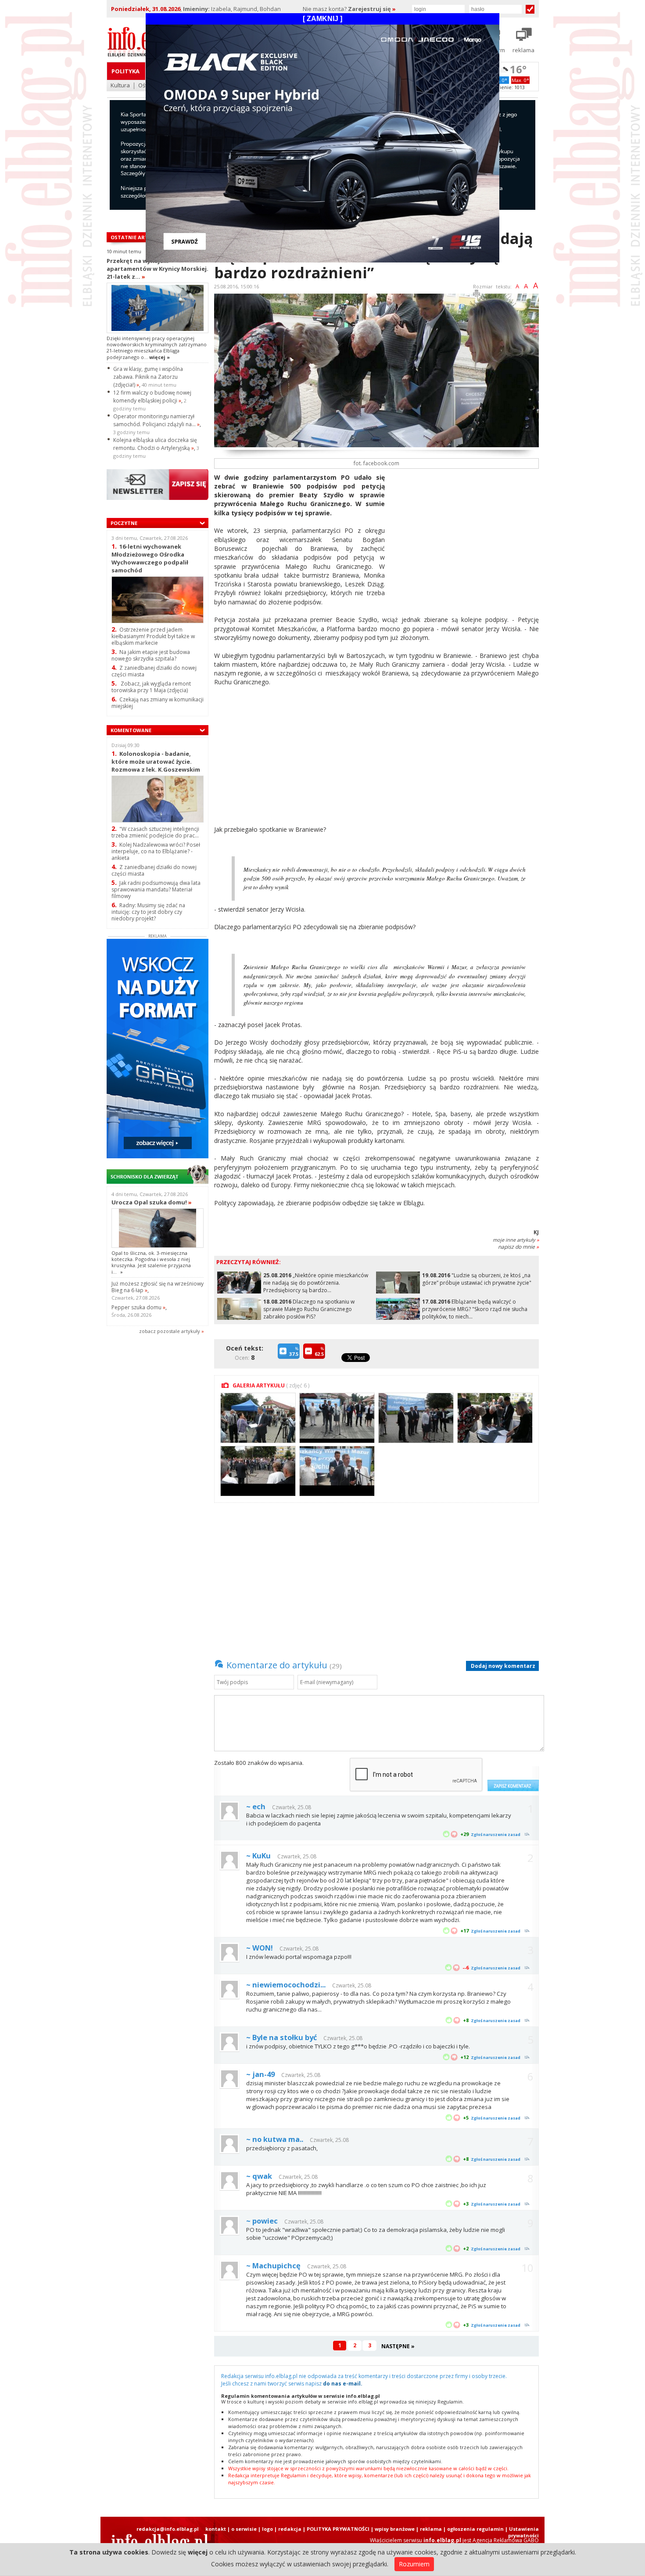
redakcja (290, 2529)
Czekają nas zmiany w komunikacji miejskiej (158, 703)
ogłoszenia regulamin (475, 2529)
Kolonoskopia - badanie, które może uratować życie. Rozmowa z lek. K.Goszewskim (156, 761)
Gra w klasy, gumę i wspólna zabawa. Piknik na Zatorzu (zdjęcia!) (148, 377)
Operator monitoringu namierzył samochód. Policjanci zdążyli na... (156, 420)
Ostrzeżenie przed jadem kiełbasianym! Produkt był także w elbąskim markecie (153, 636)
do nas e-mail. (343, 2384)
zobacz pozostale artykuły (170, 1331)
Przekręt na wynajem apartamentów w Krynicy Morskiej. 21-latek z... (158, 269)
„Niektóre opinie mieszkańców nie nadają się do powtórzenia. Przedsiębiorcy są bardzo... (316, 1283)
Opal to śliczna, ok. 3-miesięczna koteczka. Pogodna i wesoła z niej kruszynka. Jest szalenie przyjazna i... (151, 1262)
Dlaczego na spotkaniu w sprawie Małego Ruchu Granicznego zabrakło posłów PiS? (309, 1309)
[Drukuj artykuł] (477, 295)
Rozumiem (414, 2564)
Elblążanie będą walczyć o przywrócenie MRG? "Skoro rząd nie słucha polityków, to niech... (475, 1309)
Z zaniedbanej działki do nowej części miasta (154, 671)
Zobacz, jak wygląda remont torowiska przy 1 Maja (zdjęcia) (151, 687)
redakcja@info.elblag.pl (168, 2529)
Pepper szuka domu (138, 1307)
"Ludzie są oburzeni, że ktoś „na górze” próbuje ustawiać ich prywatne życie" (477, 1279)
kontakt (216, 2529)
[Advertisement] (465, 535)
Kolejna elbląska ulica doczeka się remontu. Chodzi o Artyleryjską (155, 444)
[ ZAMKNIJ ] (322, 19)
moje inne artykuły (516, 1240)
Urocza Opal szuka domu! (152, 1202)
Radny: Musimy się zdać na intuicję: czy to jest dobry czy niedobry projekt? (148, 912)
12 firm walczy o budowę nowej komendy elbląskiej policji (152, 397)
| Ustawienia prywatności (522, 2532)
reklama (431, 2529)
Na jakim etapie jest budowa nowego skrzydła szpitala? (151, 655)
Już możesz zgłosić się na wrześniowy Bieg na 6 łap (158, 1287)
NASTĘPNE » (398, 2346)
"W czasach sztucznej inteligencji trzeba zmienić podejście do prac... (155, 832)
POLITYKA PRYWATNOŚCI (338, 2529)
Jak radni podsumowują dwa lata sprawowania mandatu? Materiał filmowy (156, 889)
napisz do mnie (518, 1247)
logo (267, 2529)
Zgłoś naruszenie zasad (496, 1834)
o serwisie (244, 2529)
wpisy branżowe (395, 2529)
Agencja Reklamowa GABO (506, 2540)
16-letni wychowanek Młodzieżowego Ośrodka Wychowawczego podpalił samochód (150, 558)
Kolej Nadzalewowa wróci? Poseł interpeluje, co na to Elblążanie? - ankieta (156, 851)
